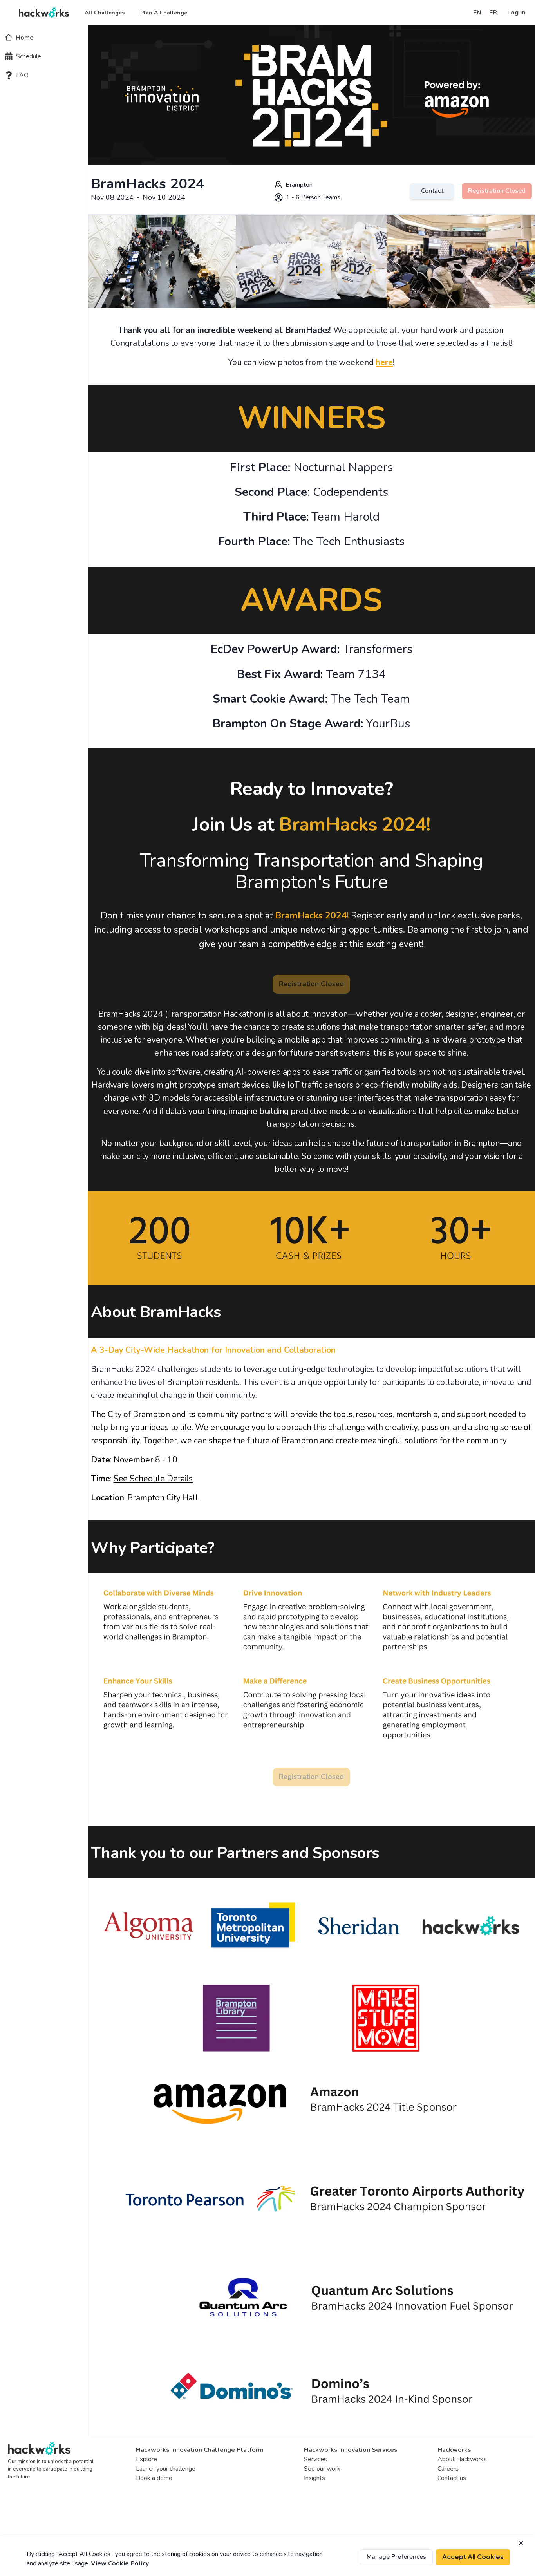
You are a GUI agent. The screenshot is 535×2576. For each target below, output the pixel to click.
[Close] (521, 2543)
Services (315, 2459)
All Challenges (105, 13)
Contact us (452, 2478)
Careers (448, 2469)
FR (493, 13)
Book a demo (154, 2478)
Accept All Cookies (473, 2557)
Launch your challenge (166, 2469)
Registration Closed (497, 191)
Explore (146, 2459)
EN (477, 13)
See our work (322, 2469)
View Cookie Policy (120, 2563)
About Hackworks (462, 2459)
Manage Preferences (396, 2557)
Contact (432, 191)
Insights (314, 2478)
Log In (516, 13)
